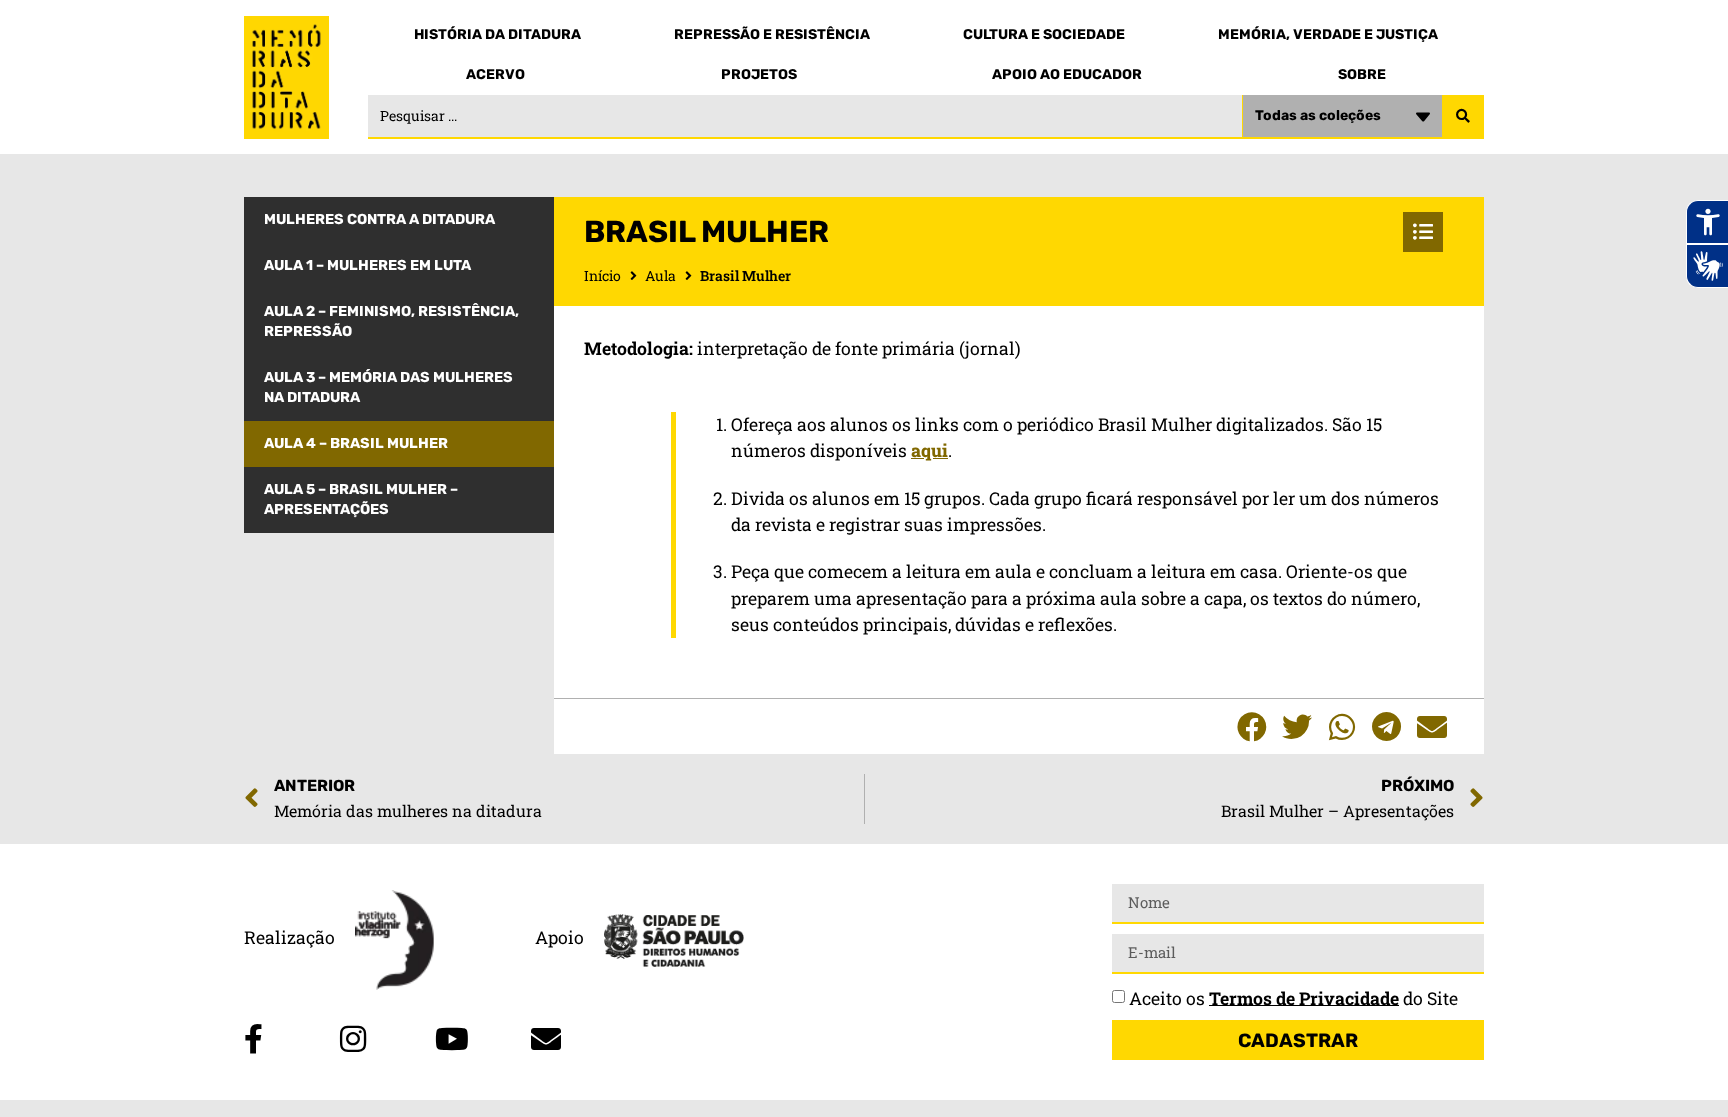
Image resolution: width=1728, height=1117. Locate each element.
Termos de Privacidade (1304, 997)
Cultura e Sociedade (1044, 34)
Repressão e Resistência (772, 34)
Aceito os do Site (1293, 997)
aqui (929, 450)
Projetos (759, 74)
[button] (1251, 726)
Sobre (1362, 74)
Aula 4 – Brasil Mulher (356, 443)
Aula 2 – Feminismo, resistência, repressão (391, 321)
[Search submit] (1463, 117)
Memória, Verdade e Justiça (1328, 34)
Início (602, 275)
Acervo (495, 74)
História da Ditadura (497, 34)
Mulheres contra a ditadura (379, 219)
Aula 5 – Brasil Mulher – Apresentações (361, 499)
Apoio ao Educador (1067, 74)
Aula (660, 275)
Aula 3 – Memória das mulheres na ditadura (388, 387)
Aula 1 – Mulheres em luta (367, 265)
